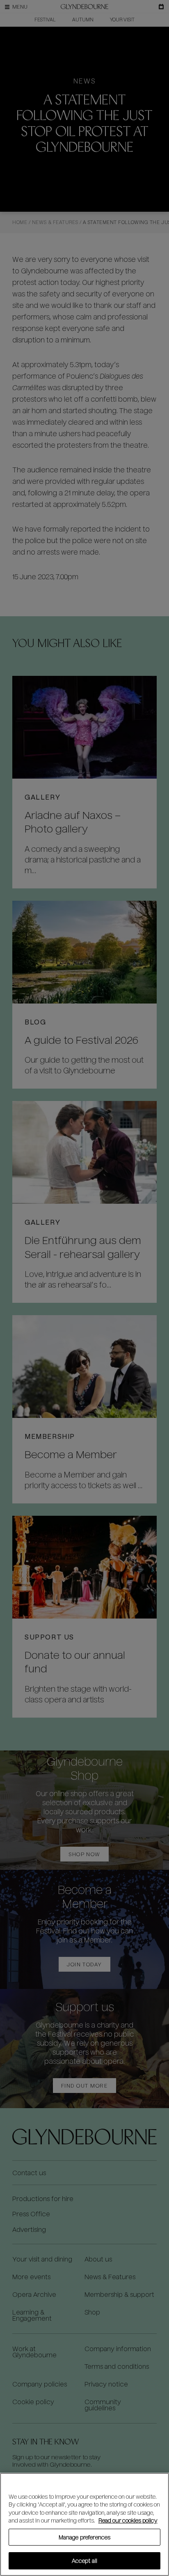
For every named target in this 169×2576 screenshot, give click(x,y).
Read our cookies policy (128, 2520)
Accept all (84, 2561)
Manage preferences (84, 2537)
